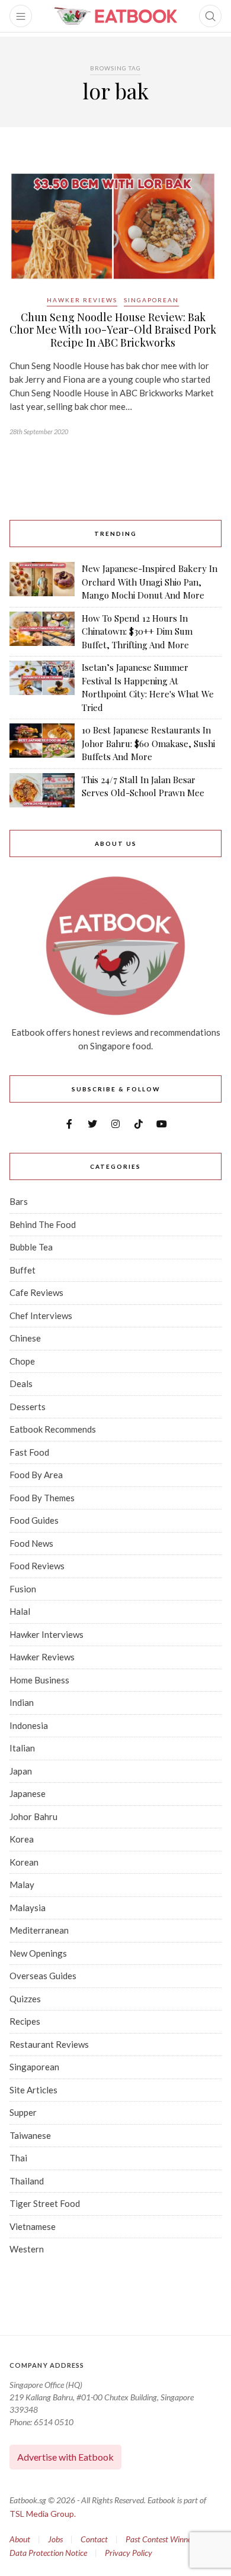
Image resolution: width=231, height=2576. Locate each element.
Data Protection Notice (48, 2553)
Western (27, 2249)
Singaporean (151, 300)
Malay (22, 1885)
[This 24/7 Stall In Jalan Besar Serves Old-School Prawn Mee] (42, 790)
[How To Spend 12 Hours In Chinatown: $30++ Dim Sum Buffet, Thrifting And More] (42, 632)
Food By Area (36, 1475)
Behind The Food (43, 1224)
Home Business (39, 1680)
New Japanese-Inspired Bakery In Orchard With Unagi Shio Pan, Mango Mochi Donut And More (150, 582)
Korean (24, 1862)
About (20, 2539)
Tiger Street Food (45, 2203)
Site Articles (33, 2090)
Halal (20, 1611)
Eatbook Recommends (53, 1429)
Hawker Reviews (82, 300)
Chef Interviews (41, 1316)
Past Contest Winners (161, 2539)
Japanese (28, 1793)
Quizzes (25, 1999)
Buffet (23, 1270)
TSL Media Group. (43, 2514)
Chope (22, 1361)
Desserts (28, 1407)
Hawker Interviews (46, 1634)
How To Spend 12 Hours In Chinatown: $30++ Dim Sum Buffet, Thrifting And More (137, 631)
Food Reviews (37, 1566)
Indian (22, 1702)
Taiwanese (30, 2135)
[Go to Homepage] (115, 16)
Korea (22, 1839)
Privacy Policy (129, 2553)
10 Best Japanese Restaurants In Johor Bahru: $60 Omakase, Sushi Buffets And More (148, 743)
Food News (31, 1543)
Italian (22, 1748)
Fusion (23, 1589)
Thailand (27, 2181)
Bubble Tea (31, 1247)
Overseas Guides (43, 1976)
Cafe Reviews (36, 1292)
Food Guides (34, 1520)
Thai (18, 2158)
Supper (23, 2112)
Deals (21, 1384)
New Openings (38, 1953)
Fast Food (29, 1452)
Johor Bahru (33, 1817)
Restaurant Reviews (49, 2044)
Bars (19, 1201)
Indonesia (29, 1725)
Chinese (25, 1338)
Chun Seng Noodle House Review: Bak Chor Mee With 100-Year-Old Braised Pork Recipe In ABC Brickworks (113, 330)
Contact (94, 2539)
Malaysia (28, 1908)
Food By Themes (42, 1498)
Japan (21, 1771)
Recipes (25, 2021)
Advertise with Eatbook (65, 2457)
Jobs (55, 2539)
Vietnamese (33, 2226)
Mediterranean (39, 1930)
